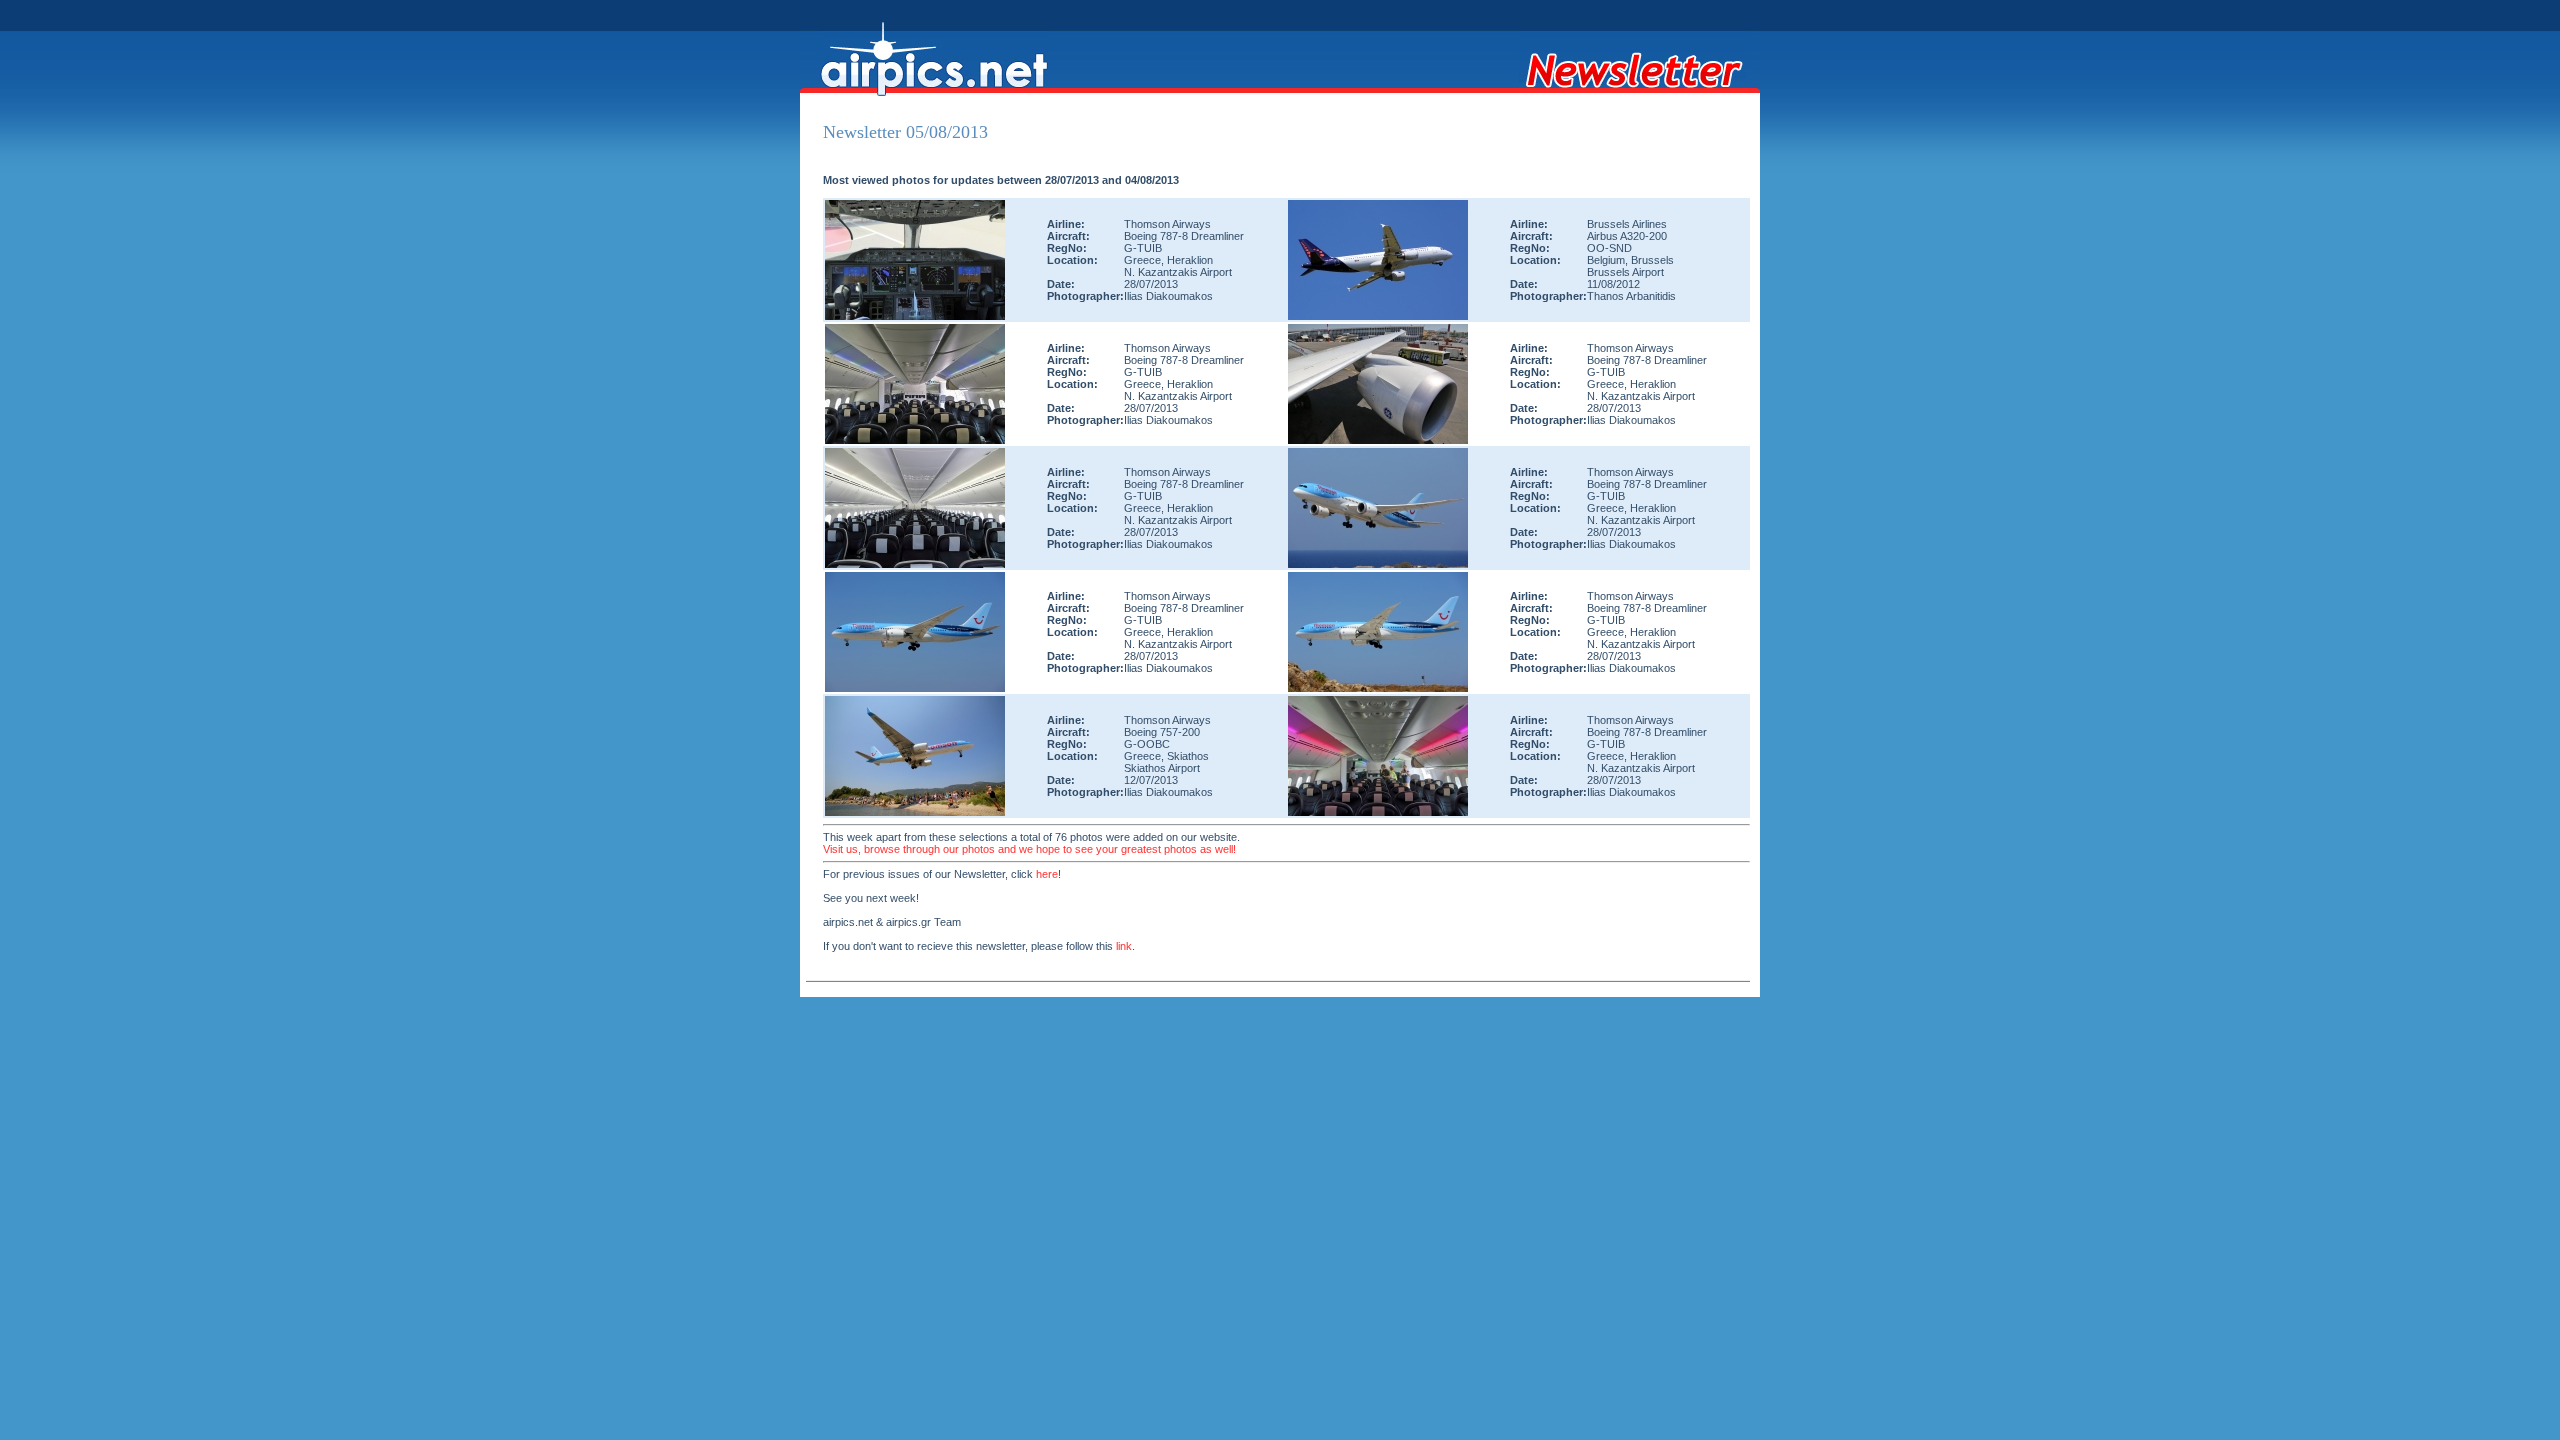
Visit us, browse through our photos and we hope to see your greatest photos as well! (1029, 849)
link (1124, 946)
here (1047, 874)
